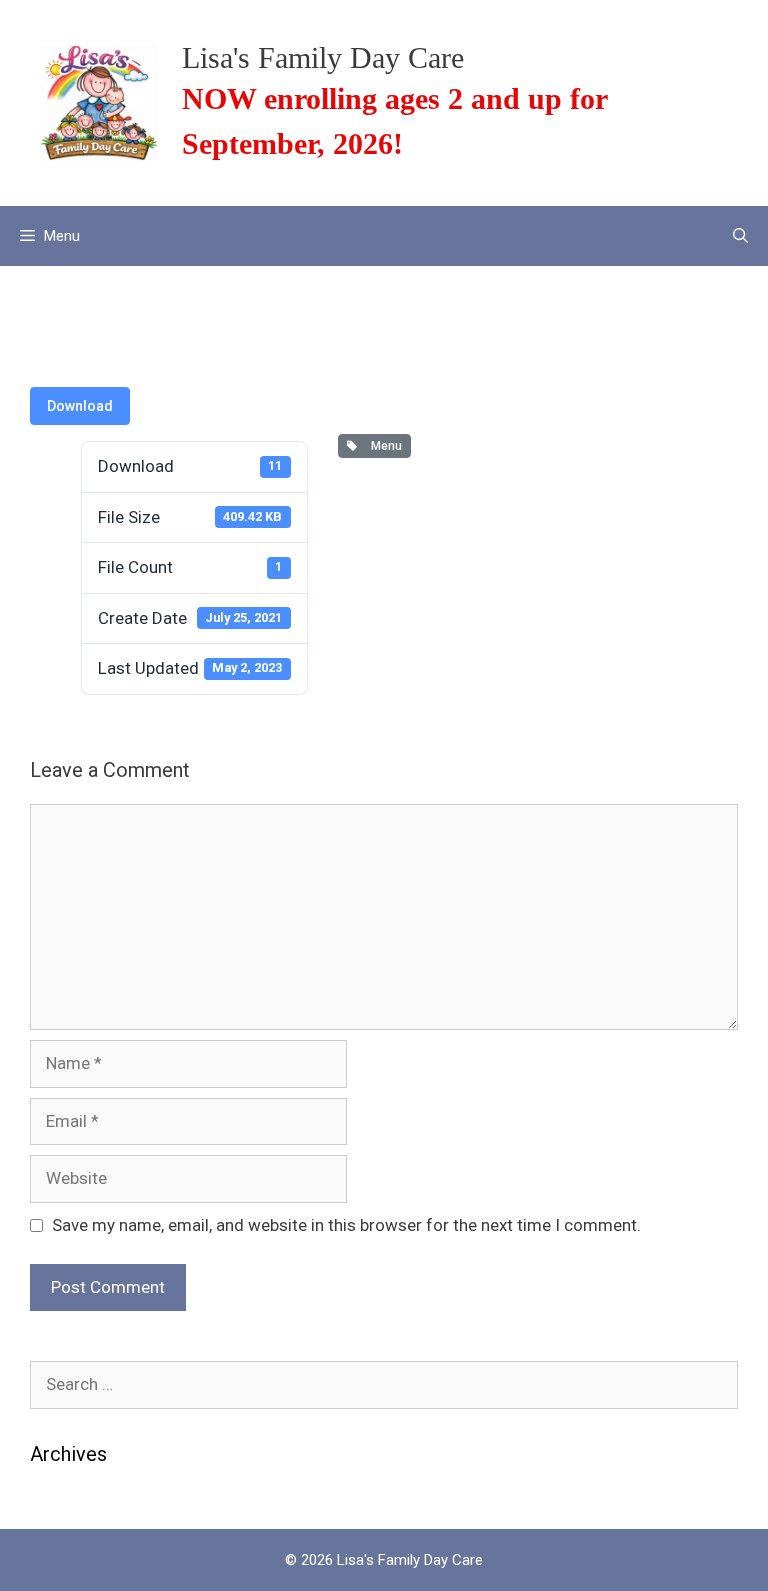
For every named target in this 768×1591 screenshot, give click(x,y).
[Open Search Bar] (740, 236)
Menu (383, 446)
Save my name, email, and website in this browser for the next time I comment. (346, 1225)
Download (80, 406)
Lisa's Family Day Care (323, 57)
